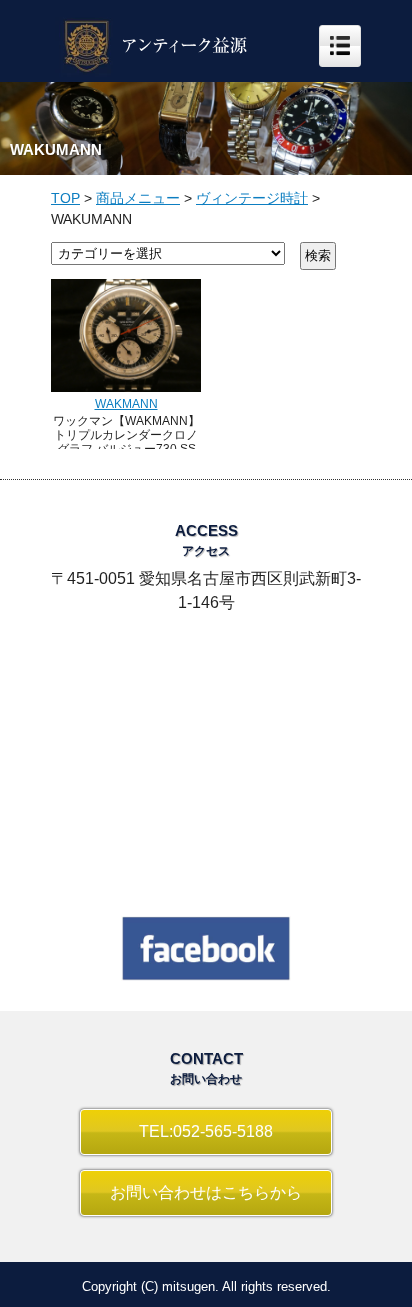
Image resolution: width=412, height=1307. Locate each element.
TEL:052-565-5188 (206, 1131)
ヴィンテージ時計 (252, 198)
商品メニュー (138, 198)
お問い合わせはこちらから (206, 1192)
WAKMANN (126, 404)
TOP (65, 198)
